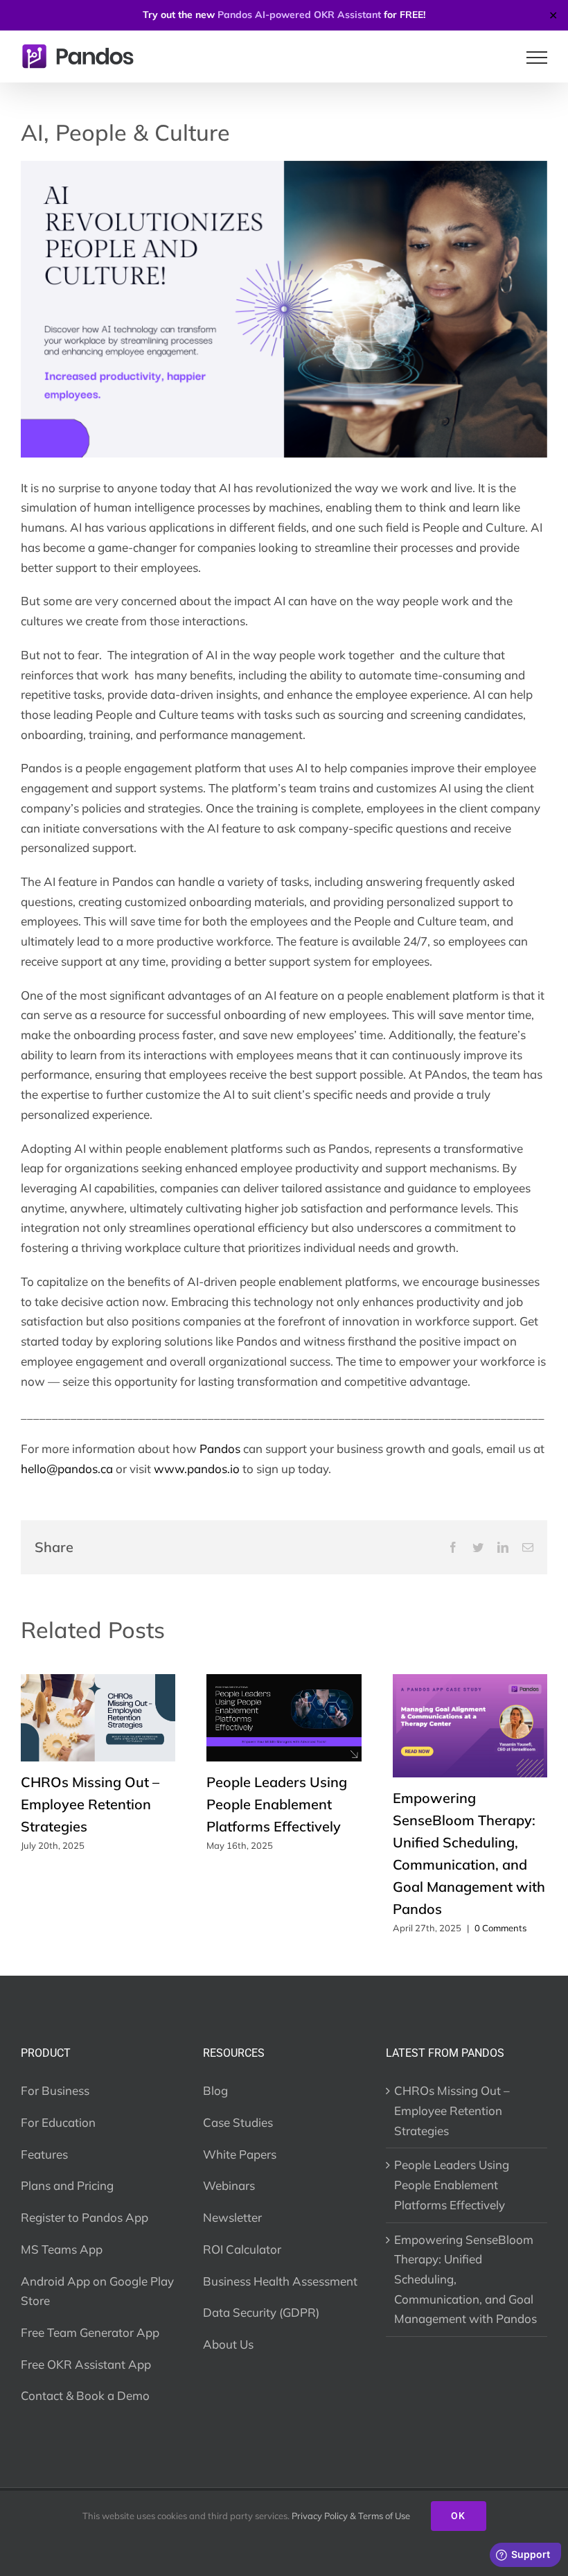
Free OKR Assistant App (86, 2364)
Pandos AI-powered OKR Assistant (299, 15)
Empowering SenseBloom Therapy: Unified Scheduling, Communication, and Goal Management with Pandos (465, 2279)
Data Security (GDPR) (261, 2312)
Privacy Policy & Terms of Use (351, 2516)
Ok (459, 2516)
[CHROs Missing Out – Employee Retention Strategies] (98, 1681)
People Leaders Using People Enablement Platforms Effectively (277, 1804)
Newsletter (232, 2217)
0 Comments (500, 1928)
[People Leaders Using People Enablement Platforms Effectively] (284, 1681)
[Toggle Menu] (537, 58)
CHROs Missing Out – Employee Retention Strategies (90, 1804)
